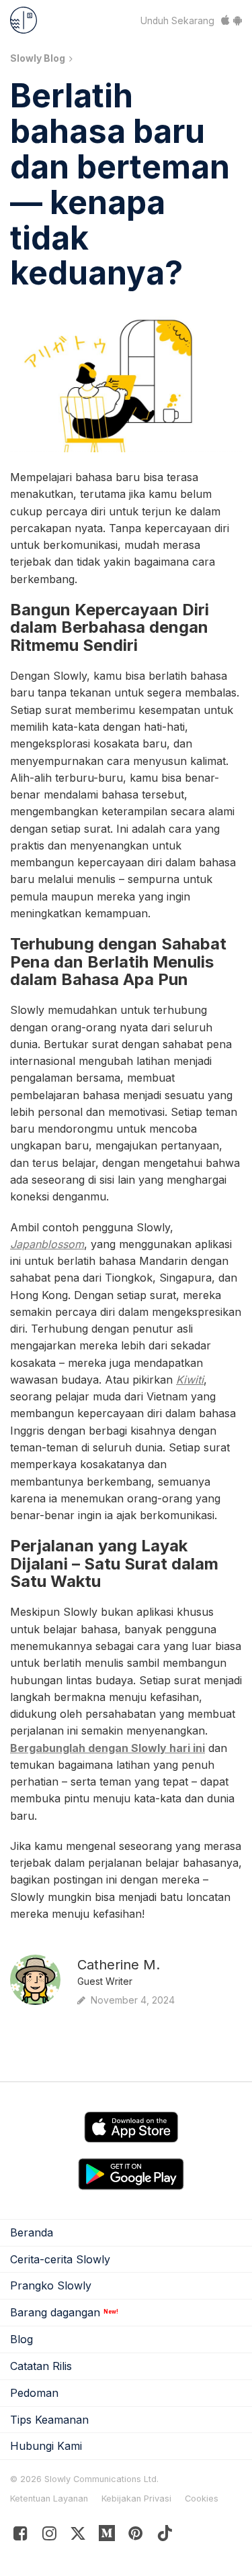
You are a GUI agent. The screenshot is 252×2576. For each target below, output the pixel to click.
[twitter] (78, 2536)
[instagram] (49, 2536)
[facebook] (20, 2536)
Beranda (32, 2232)
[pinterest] (107, 2536)
